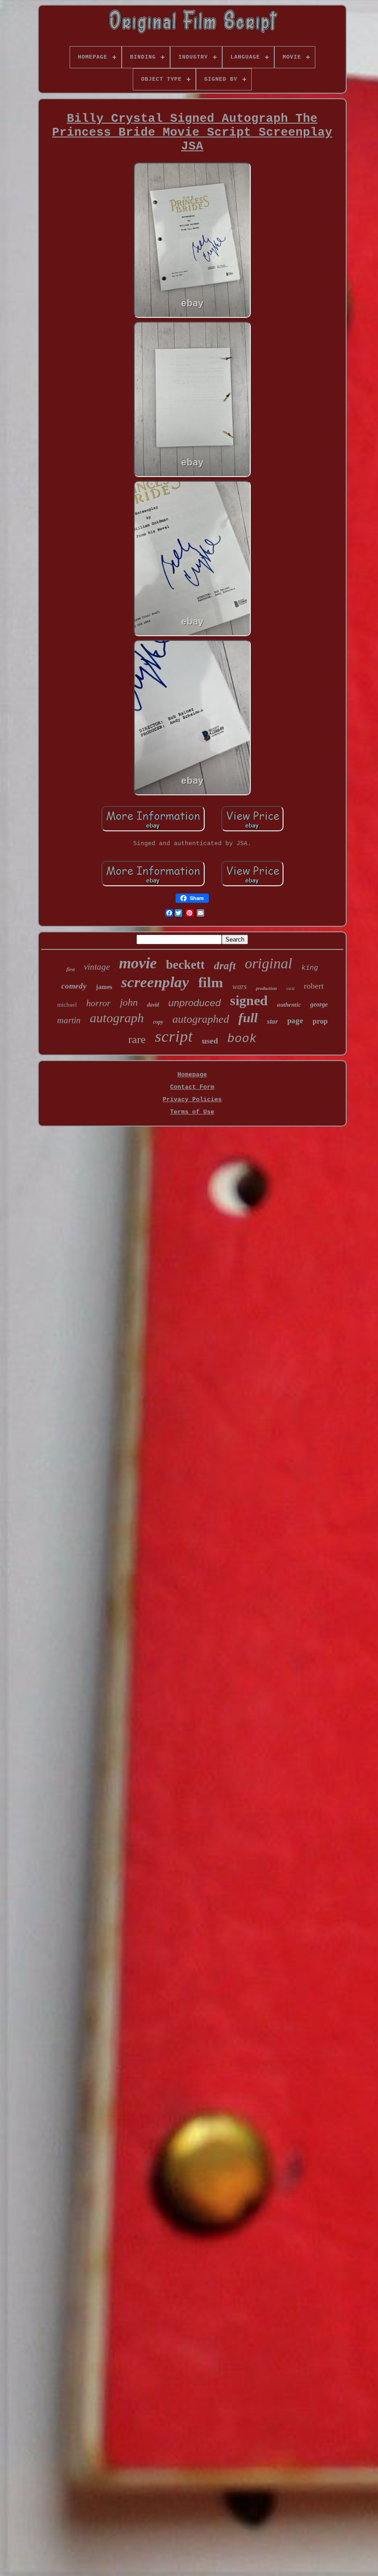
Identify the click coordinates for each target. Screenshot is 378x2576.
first (71, 969)
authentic (289, 1005)
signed (249, 1000)
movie (138, 963)
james (104, 987)
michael (67, 1005)
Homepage (192, 1075)
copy (158, 1022)
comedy (74, 986)
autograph (117, 1018)
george (319, 1005)
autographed (201, 1019)
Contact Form (192, 1087)
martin (69, 1020)
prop (320, 1021)
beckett (185, 965)
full (248, 1018)
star (272, 1021)
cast (290, 988)
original (269, 963)
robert (314, 986)
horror (98, 1003)
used (210, 1041)
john (129, 1002)
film (211, 982)
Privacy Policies (192, 1100)
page (295, 1021)
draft (225, 966)
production (266, 988)
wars (239, 987)
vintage (97, 967)
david (153, 1005)
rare (137, 1039)
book (242, 1039)
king (310, 968)
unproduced (195, 1003)
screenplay (155, 982)
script (174, 1036)
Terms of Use (192, 1112)
